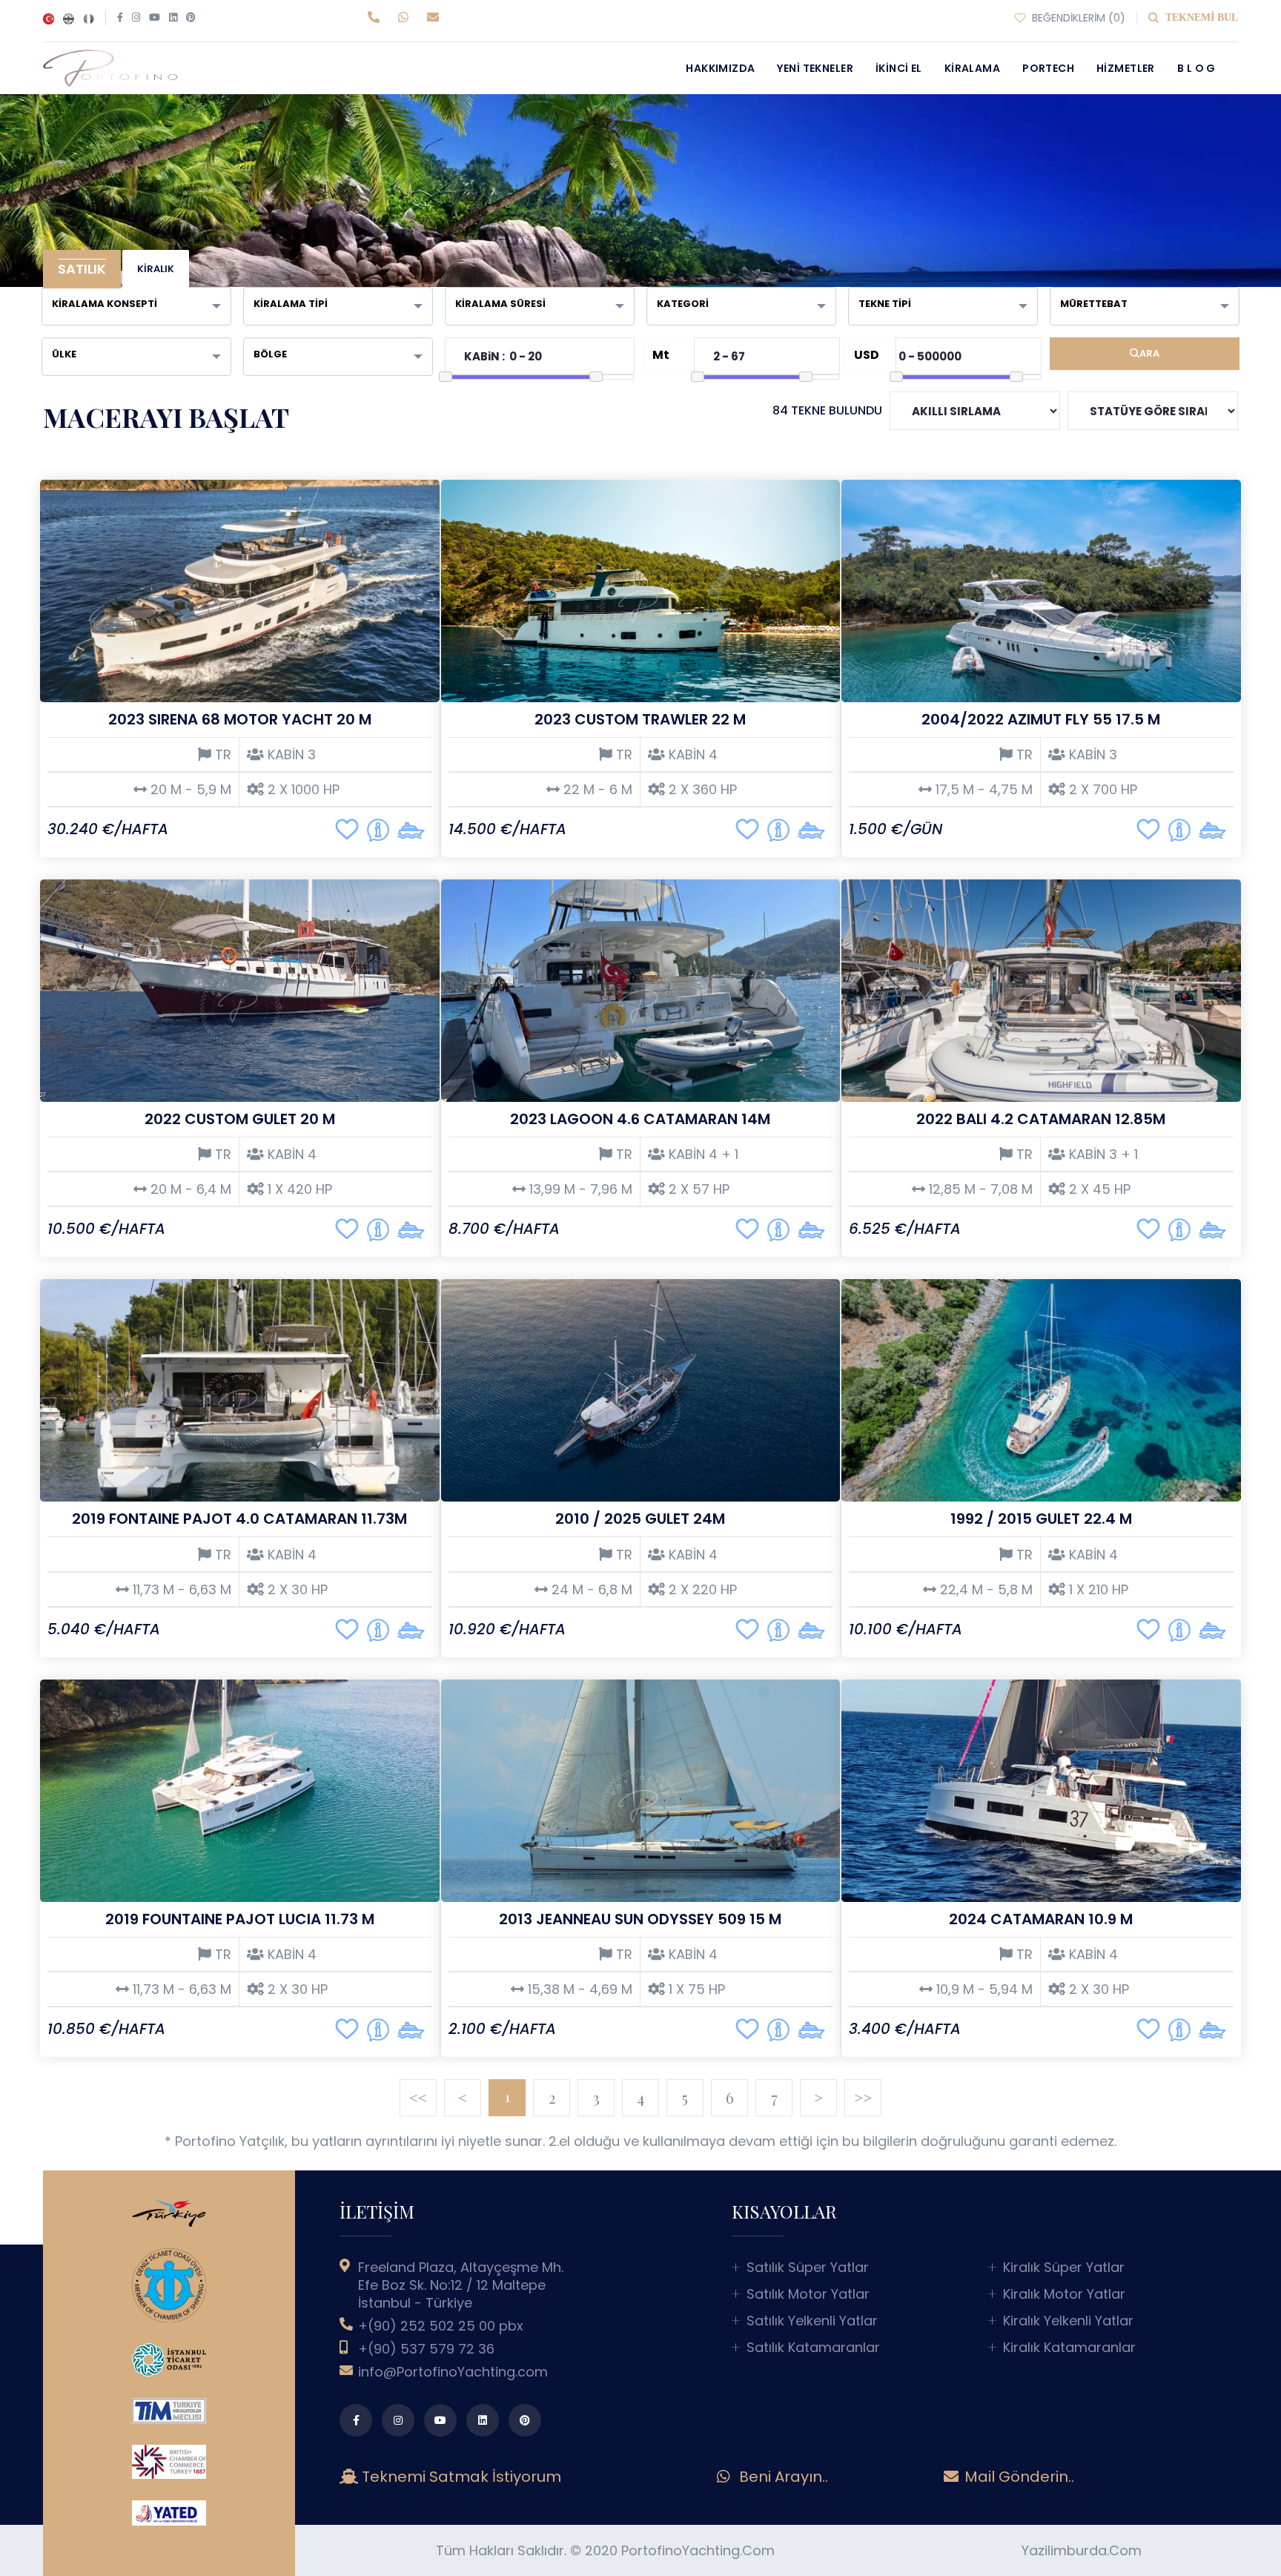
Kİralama (972, 68)
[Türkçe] (49, 18)
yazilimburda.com (1082, 2550)
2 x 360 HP (701, 790)
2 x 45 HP (1098, 1189)
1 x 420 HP (298, 1189)
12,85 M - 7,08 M (979, 1189)
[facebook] (356, 2420)
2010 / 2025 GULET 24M (640, 1519)
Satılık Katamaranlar (813, 2348)
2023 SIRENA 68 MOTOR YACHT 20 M (240, 719)
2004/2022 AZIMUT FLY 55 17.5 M (1041, 719)
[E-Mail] (435, 18)
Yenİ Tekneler (815, 68)
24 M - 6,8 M (590, 1590)
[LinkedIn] (173, 18)
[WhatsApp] (407, 18)
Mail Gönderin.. (1017, 2477)
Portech (1048, 68)
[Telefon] (377, 18)
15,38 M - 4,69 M (578, 1989)
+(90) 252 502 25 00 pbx (441, 2326)
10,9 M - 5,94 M (983, 1989)
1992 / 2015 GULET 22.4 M (1041, 1519)
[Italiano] (89, 18)
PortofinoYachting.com (698, 2550)
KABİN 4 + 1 (702, 1155)
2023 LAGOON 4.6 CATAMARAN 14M (640, 1119)
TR (221, 755)
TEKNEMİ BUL (1200, 17)
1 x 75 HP (695, 1989)
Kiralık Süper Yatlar (1064, 2268)
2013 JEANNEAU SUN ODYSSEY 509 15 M (640, 1919)
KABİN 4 (691, 755)
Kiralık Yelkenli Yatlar (1068, 2321)
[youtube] (440, 2420)
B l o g (1196, 68)
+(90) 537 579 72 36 (426, 2349)
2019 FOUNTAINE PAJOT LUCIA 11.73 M (240, 1919)
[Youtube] (155, 18)
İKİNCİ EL (899, 68)
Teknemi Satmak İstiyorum (465, 2477)
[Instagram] (136, 18)
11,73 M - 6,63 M (180, 1590)
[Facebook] (120, 18)
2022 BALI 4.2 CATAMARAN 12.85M (1041, 1119)
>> (863, 2097)
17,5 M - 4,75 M (982, 790)
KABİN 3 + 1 (1102, 1155)
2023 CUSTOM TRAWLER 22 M (640, 719)
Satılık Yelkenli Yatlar (812, 2321)
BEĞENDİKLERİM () (1077, 18)
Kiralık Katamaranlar (1069, 2348)
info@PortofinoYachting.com (453, 2372)
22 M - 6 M (596, 790)
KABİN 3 (290, 755)
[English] (69, 18)
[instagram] (398, 2420)
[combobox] (136, 306)
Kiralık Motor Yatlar (1064, 2294)
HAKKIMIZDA (720, 68)
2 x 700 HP (1101, 790)
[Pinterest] (191, 18)
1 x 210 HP (1097, 1590)
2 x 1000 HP (302, 790)
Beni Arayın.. (782, 2477)
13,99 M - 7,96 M (579, 1189)
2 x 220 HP (701, 1590)
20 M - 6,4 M (189, 1189)
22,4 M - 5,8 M (984, 1590)
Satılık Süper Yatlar (808, 2268)
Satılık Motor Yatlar (808, 2294)
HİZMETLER (1126, 68)
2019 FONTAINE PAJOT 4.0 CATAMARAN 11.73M (239, 1519)
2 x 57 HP (697, 1189)
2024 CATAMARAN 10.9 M (1041, 1919)
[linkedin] (483, 2420)
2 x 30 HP (296, 1590)
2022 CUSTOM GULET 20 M (240, 1119)
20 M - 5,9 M (189, 790)
